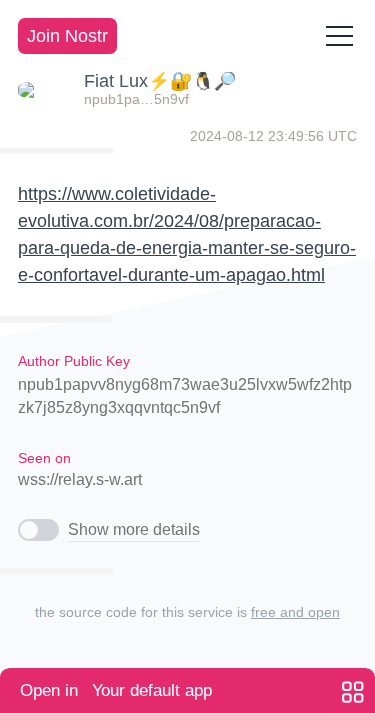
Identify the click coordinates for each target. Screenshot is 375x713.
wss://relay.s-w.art (80, 479)
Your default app (116, 690)
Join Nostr (67, 36)
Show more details (134, 529)
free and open (295, 612)
